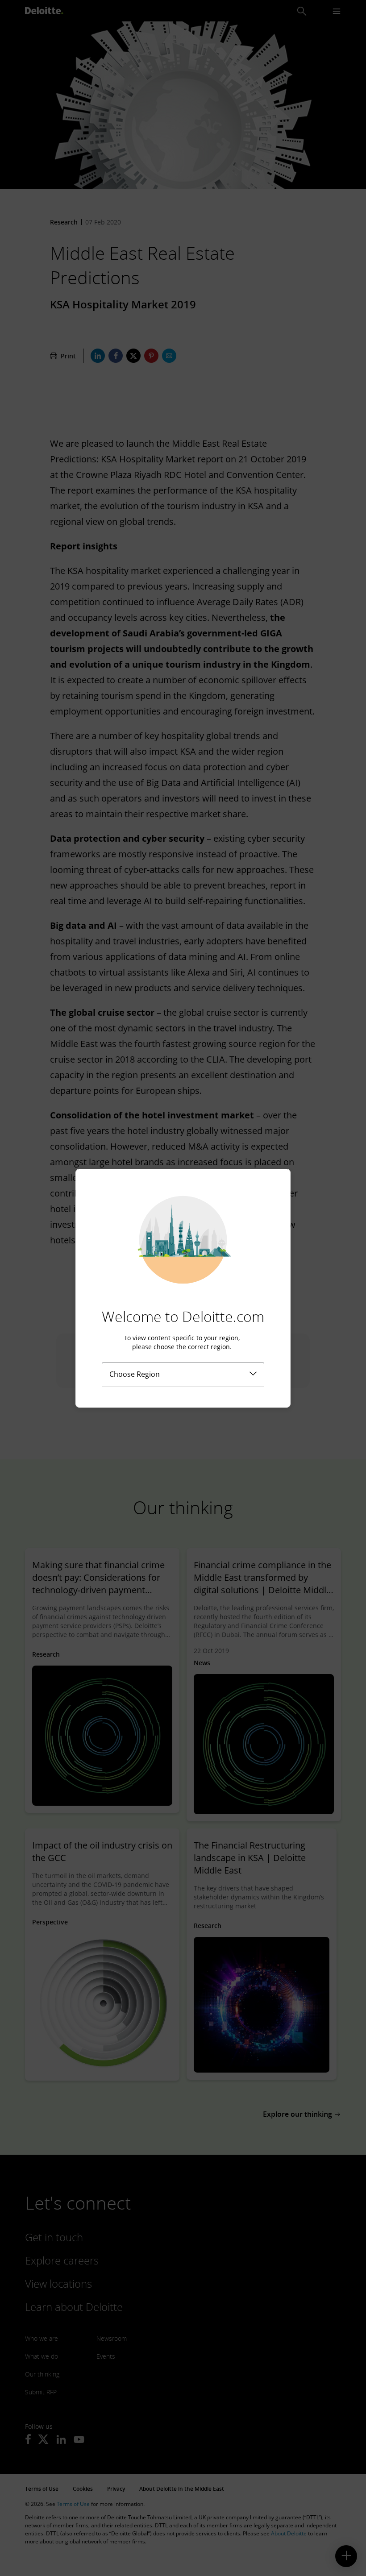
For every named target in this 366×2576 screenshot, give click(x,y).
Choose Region (135, 1374)
